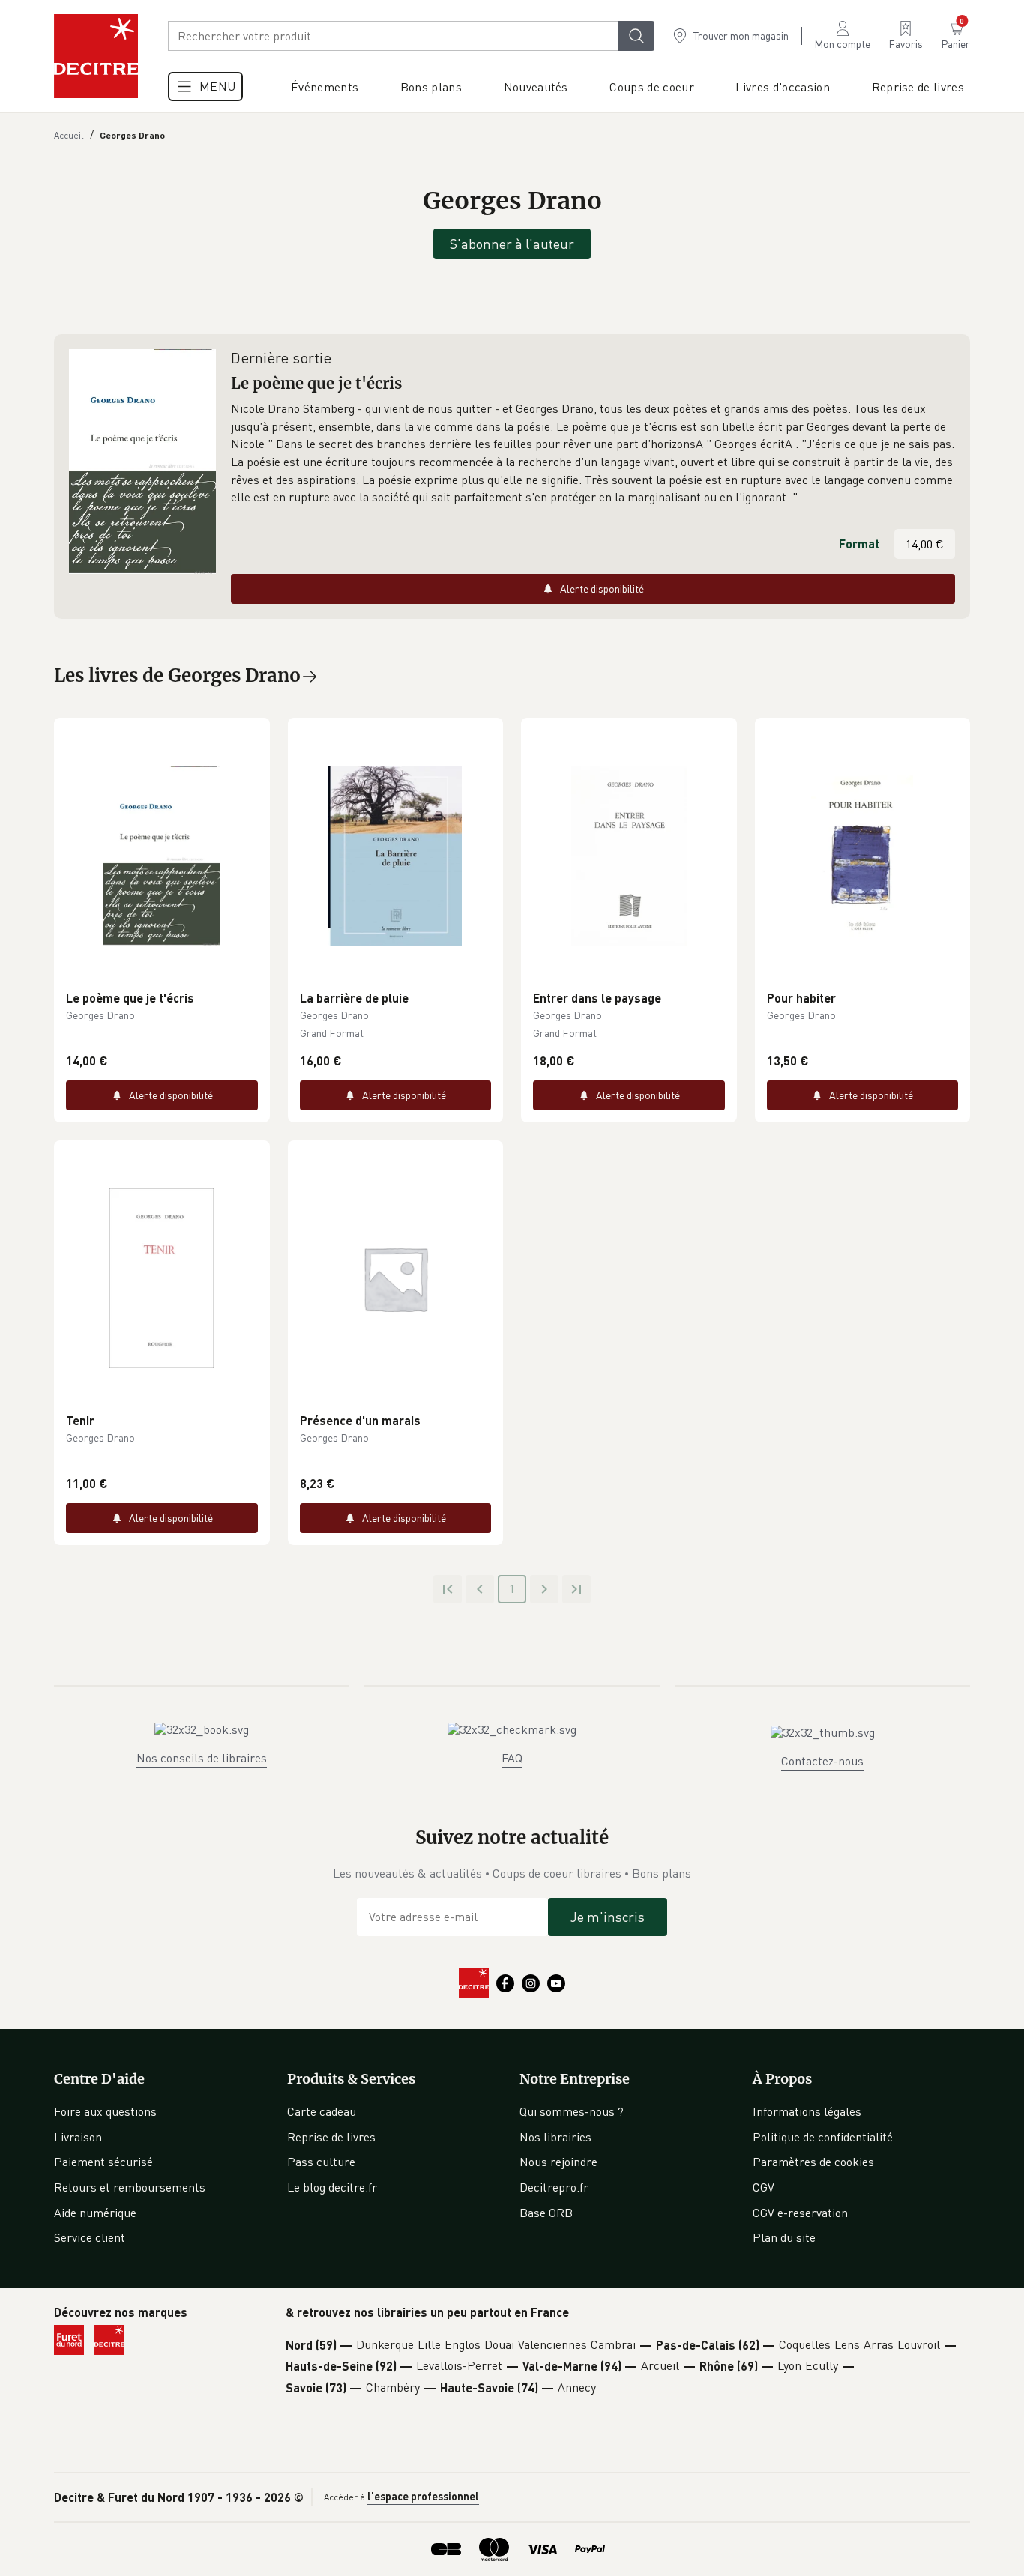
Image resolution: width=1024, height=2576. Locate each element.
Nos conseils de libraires (202, 1758)
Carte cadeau (322, 2111)
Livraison (78, 2137)
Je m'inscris (608, 1917)
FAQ (512, 1758)
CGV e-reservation (800, 2213)
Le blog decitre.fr (332, 2187)
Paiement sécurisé (103, 2162)
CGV (764, 2187)
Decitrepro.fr (554, 2187)
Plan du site (784, 2237)
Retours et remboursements (130, 2187)
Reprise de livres (331, 2137)
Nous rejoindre (558, 2162)
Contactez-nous (822, 1761)
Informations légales (807, 2111)
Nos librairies (555, 2137)
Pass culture (321, 2162)
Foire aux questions (105, 2111)
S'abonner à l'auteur (512, 244)
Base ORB (546, 2213)
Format (859, 544)
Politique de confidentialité (823, 2137)
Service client (90, 2237)
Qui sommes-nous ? (572, 2111)
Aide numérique (95, 2213)
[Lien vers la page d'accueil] (96, 56)
